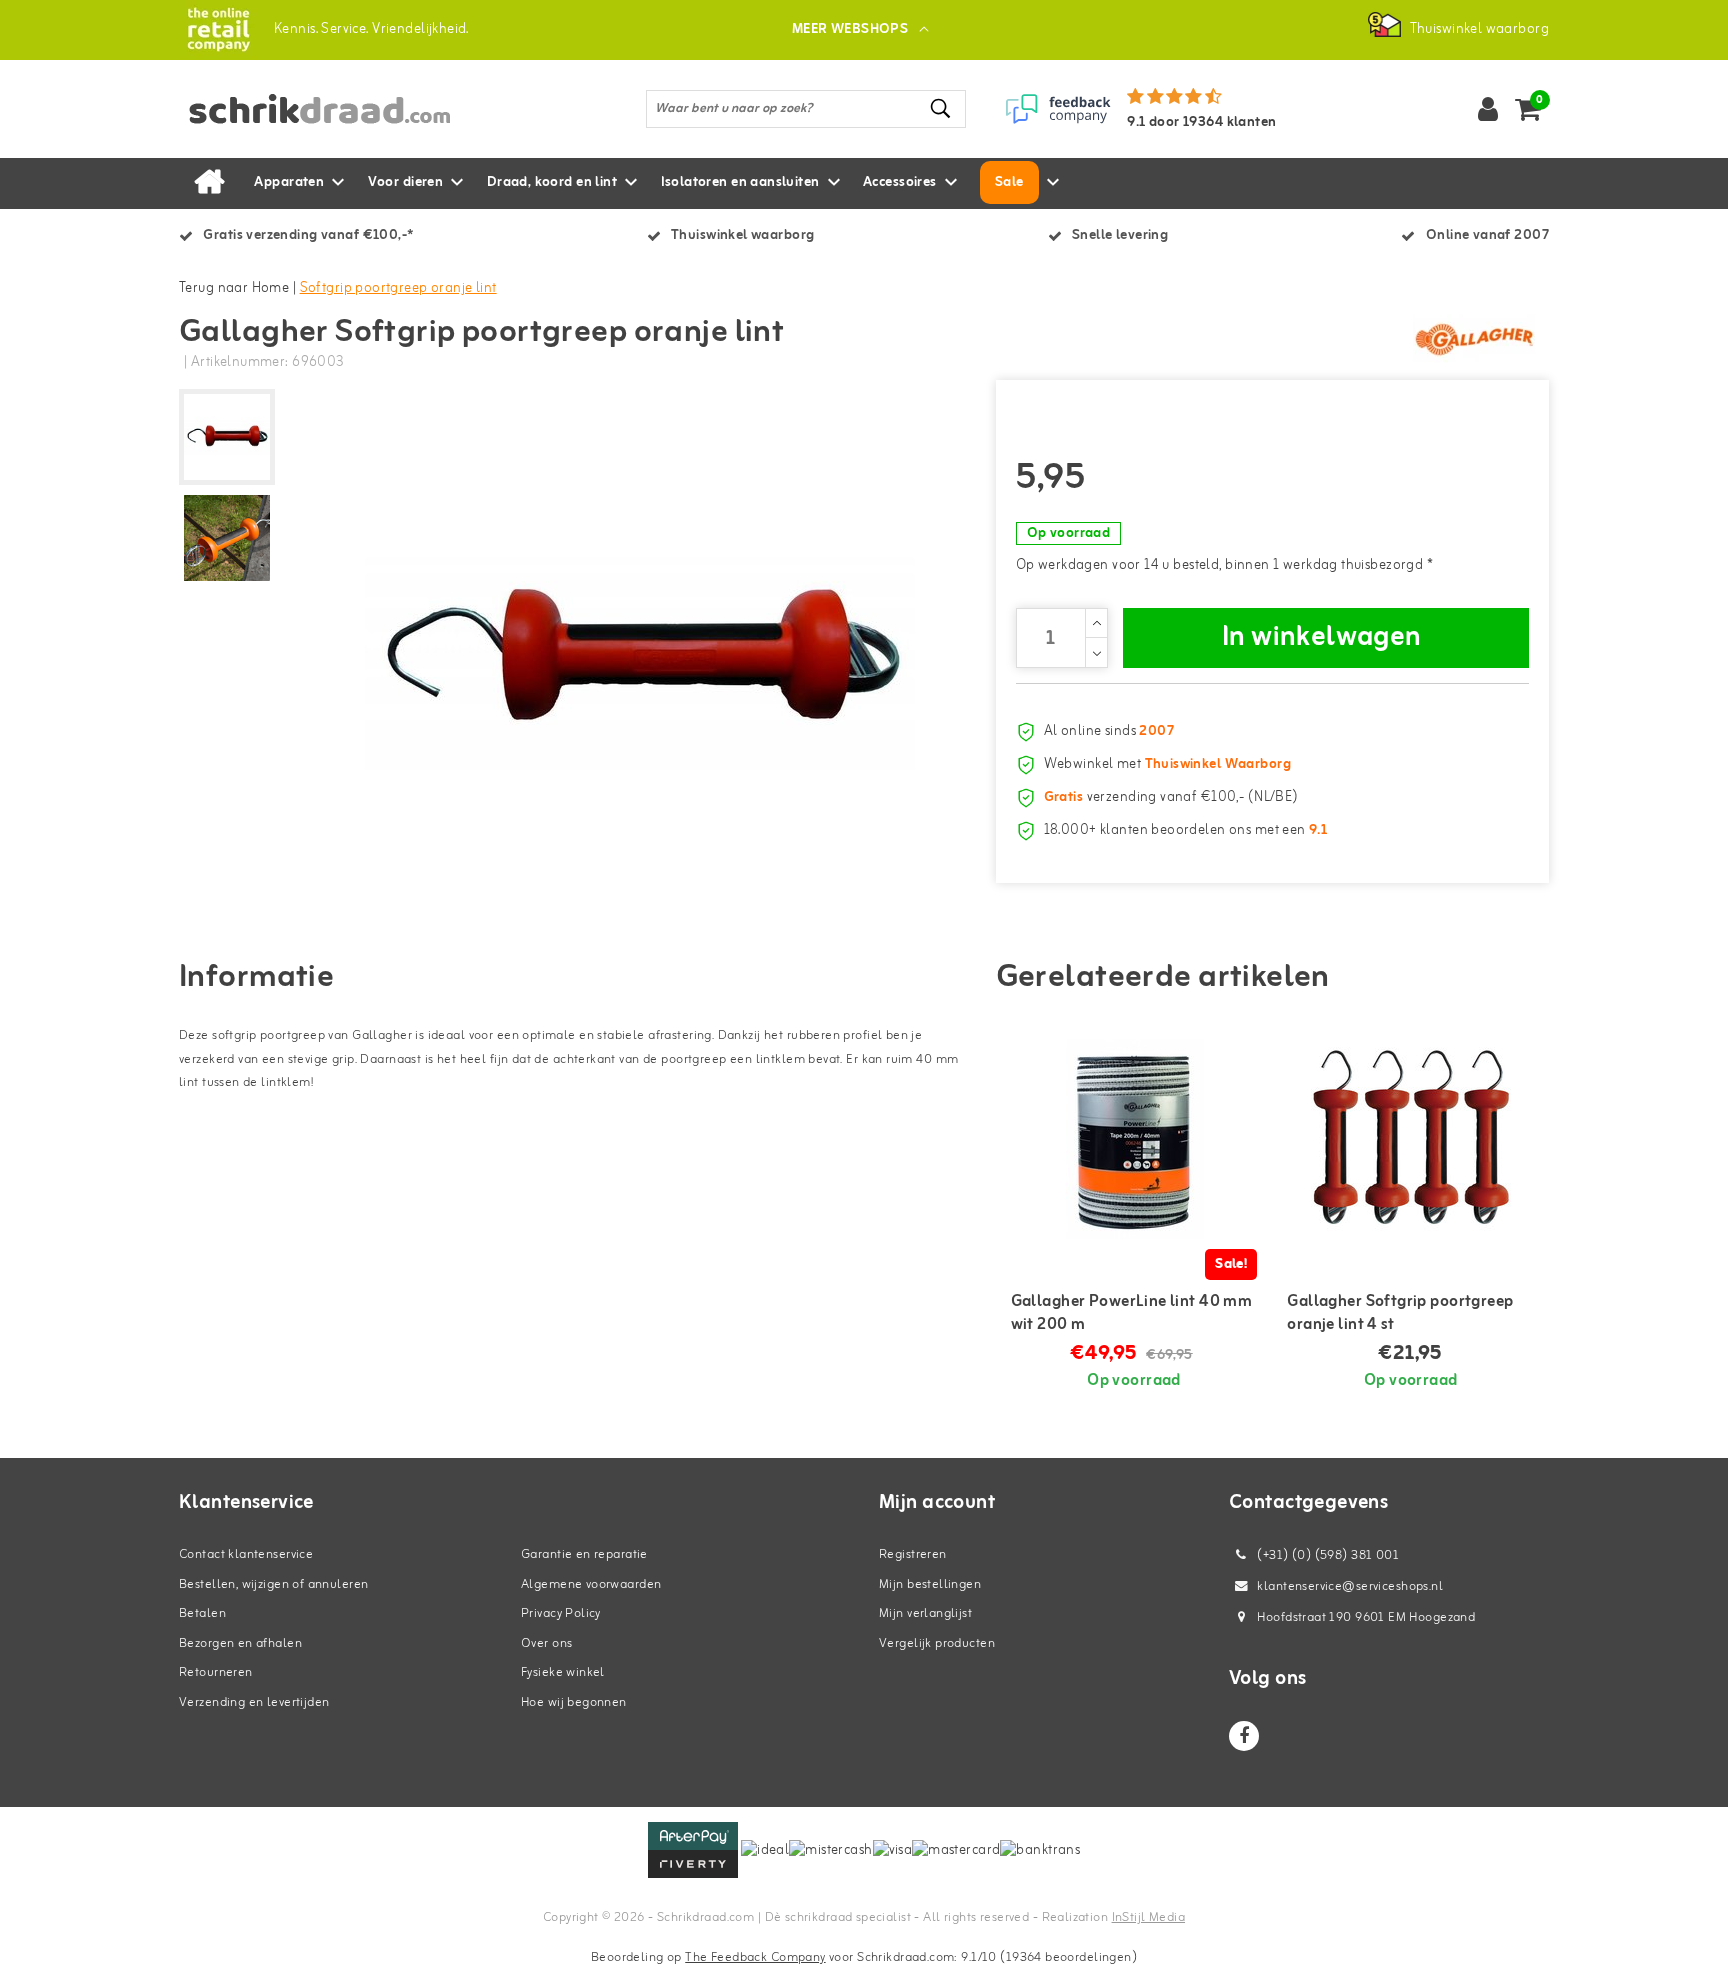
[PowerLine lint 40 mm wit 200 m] (1134, 1139)
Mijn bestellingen (930, 1584)
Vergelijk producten (937, 1643)
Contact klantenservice (246, 1554)
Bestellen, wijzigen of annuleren (273, 1584)
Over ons (546, 1643)
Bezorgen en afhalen (240, 1643)
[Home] (209, 183)
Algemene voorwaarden (591, 1584)
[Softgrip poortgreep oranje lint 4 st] (1410, 1139)
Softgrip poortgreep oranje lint (398, 288)
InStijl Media (1148, 1917)
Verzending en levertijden (254, 1702)
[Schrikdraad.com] (218, 29)
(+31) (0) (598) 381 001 (1326, 1555)
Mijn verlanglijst (925, 1613)
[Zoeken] (942, 108)
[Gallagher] (1474, 339)
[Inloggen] (1488, 109)
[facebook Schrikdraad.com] (1244, 1736)
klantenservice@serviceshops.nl (1350, 1586)
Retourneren (216, 1672)
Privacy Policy (561, 1613)
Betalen (202, 1613)
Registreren (913, 1554)
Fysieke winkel (563, 1672)
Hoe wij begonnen (574, 1702)
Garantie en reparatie (584, 1554)
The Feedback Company (755, 1957)
